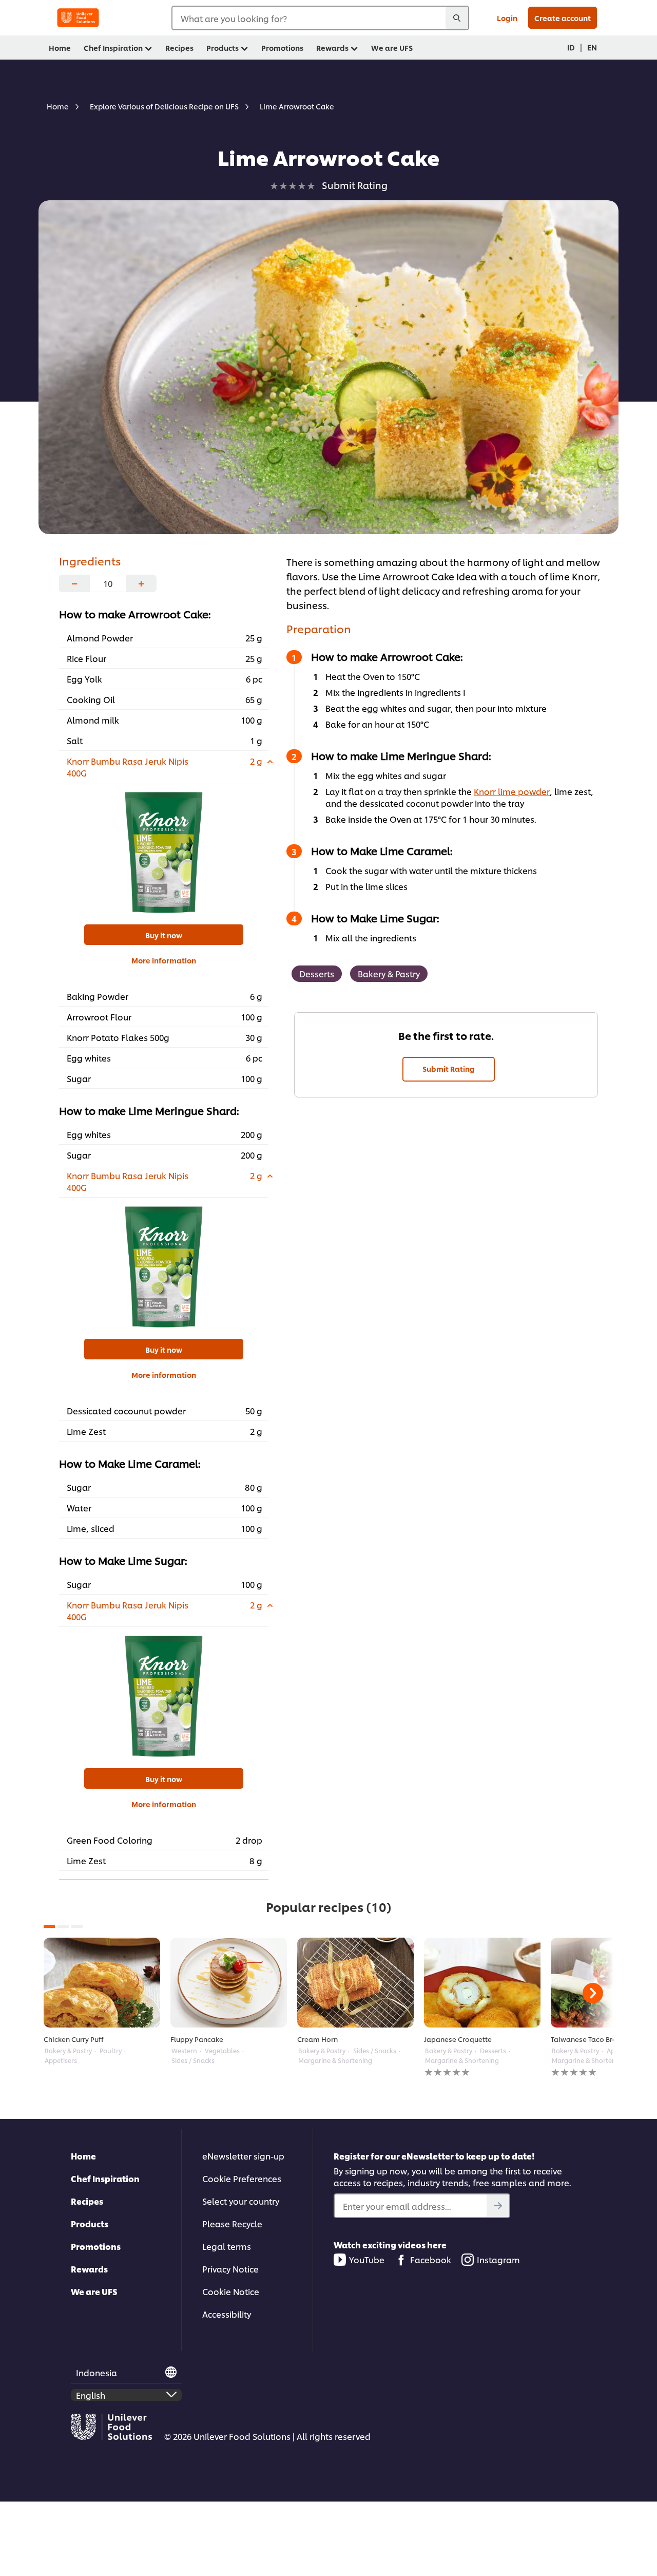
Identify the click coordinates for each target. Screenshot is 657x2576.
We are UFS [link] (392, 48)
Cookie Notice (231, 2291)
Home (83, 2156)
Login (507, 18)
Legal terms (227, 2246)
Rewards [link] (332, 48)
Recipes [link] (179, 48)
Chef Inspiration (105, 2178)
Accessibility (227, 2314)
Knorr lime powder (512, 791)
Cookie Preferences (242, 2178)
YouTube (367, 2259)
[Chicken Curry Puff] (102, 1983)
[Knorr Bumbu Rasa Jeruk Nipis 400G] (164, 853)
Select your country (241, 2201)
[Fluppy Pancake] (229, 1983)
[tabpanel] (102, 2001)
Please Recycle (232, 2223)
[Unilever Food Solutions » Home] (78, 18)
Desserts (317, 973)
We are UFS (94, 2291)
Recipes (87, 2201)
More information (164, 960)
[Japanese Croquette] (482, 1983)
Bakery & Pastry (389, 973)
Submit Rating (449, 1068)
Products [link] (223, 48)
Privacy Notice (230, 2269)
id (571, 47)
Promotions (96, 2246)
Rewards (89, 2269)
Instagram (498, 2259)
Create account (563, 18)
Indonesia (96, 2372)
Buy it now (164, 935)
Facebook (431, 2259)
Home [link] (60, 48)
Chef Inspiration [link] (113, 48)
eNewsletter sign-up (243, 2156)
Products (90, 2223)
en (592, 47)
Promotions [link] (282, 48)
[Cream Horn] (355, 1983)
